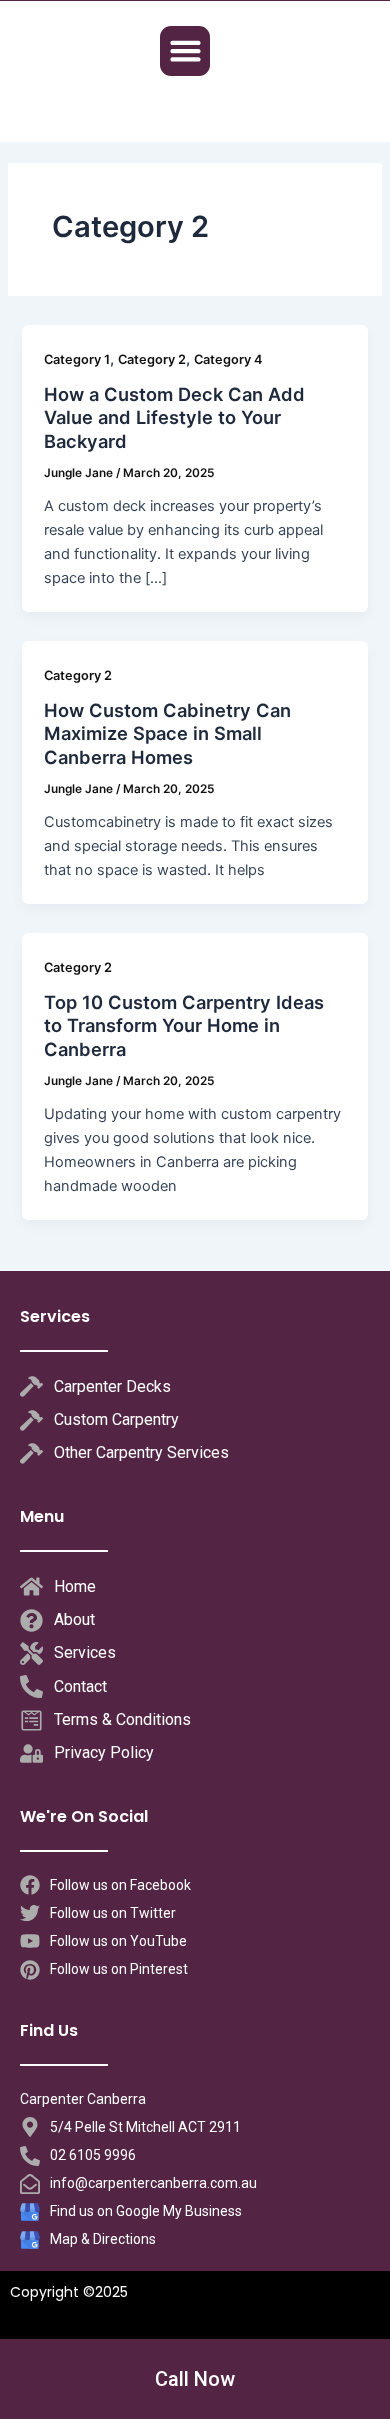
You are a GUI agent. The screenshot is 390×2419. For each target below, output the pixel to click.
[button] (185, 51)
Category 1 (77, 359)
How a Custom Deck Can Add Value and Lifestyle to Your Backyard (174, 417)
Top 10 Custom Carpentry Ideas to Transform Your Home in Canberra (184, 1025)
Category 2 (152, 359)
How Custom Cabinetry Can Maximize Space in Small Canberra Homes (167, 733)
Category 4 (228, 359)
